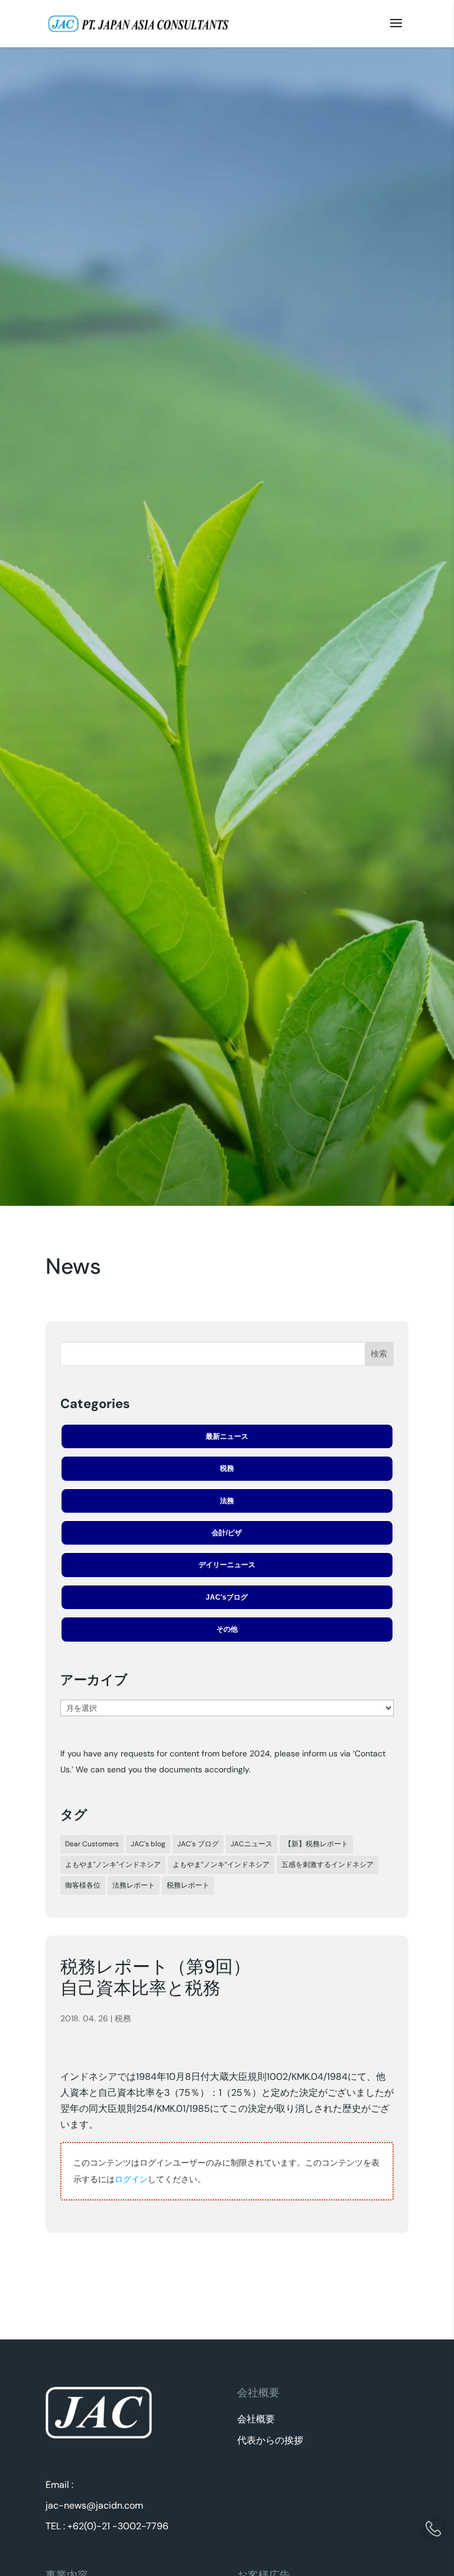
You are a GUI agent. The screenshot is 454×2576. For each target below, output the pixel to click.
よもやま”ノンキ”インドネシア (221, 1865)
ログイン (131, 2179)
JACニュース (252, 1844)
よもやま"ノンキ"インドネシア (113, 1865)
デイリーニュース (227, 1565)
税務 (227, 1468)
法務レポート (134, 1885)
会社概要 (256, 2419)
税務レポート (188, 1885)
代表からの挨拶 (270, 2440)
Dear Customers (92, 1844)
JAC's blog (148, 1844)
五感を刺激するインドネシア (327, 1865)
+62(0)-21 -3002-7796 (118, 2526)
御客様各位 (83, 1885)
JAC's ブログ (198, 1844)
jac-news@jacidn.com (94, 2505)
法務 (227, 1501)
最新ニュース (227, 1436)
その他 (227, 1629)
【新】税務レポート (316, 1844)
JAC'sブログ (227, 1597)
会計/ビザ (227, 1533)
